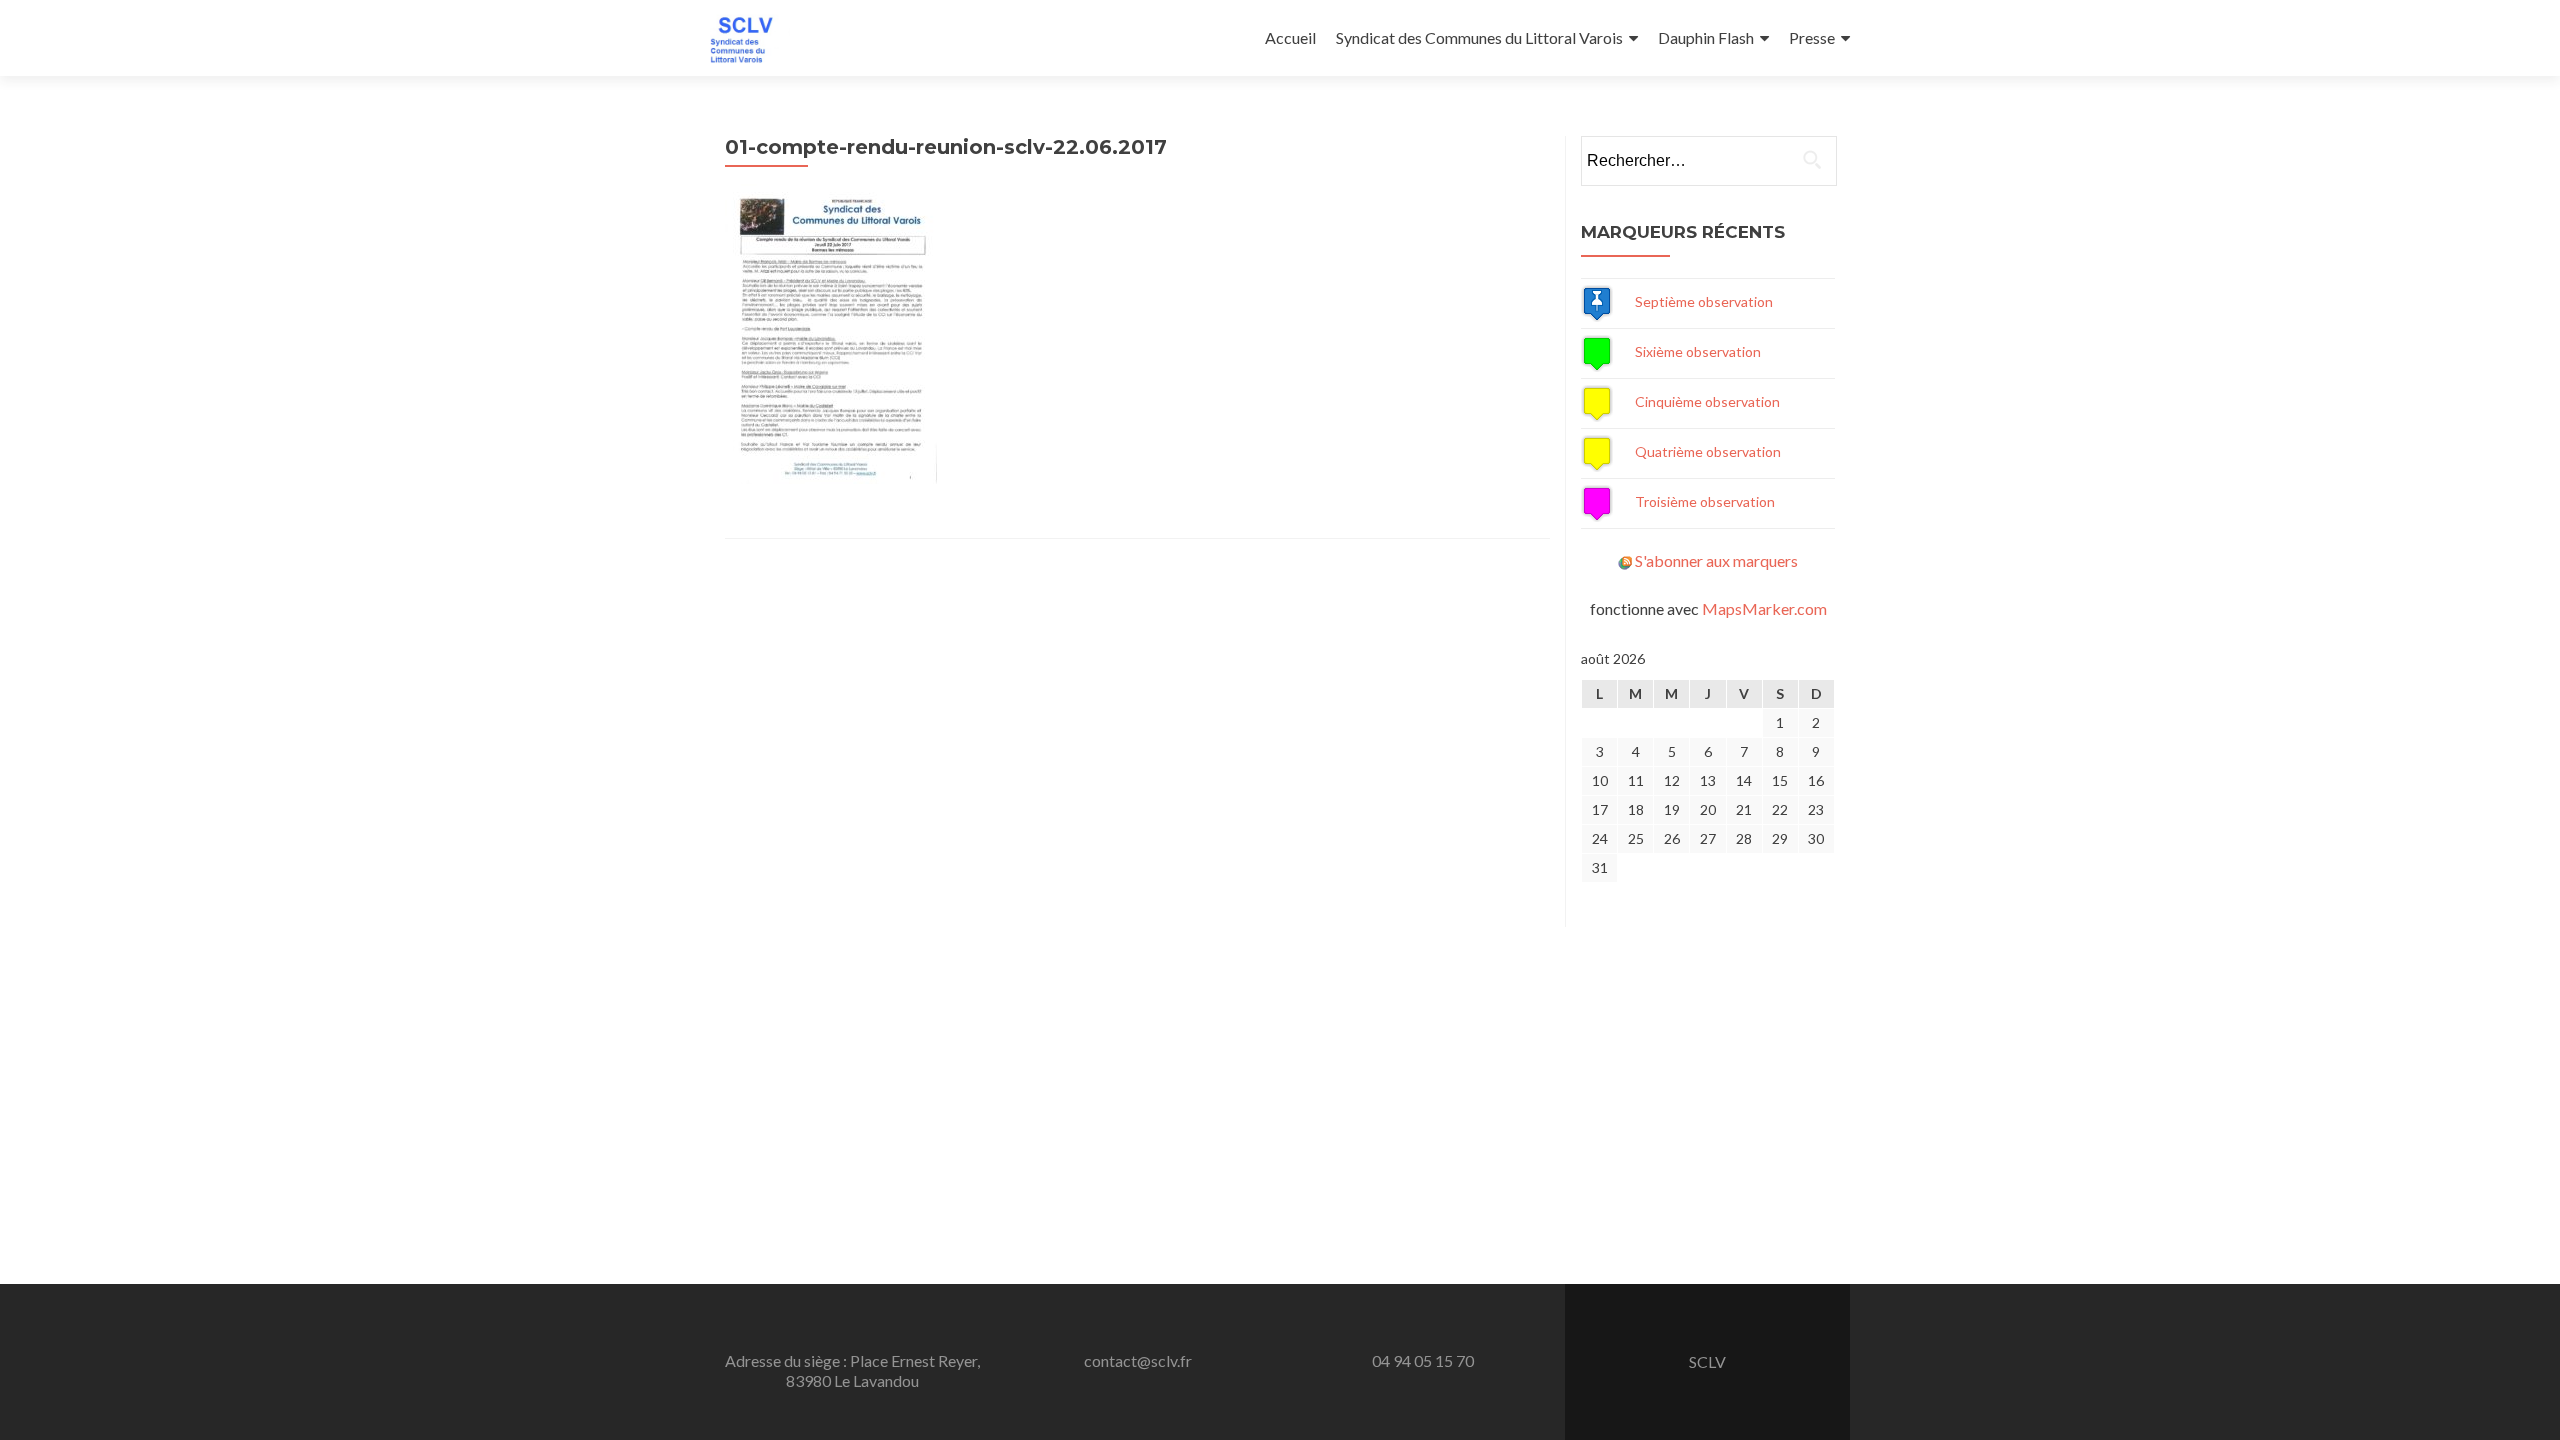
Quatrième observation (1708, 451)
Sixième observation (1698, 351)
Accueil (1290, 37)
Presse (1812, 37)
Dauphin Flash (1706, 37)
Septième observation (1704, 301)
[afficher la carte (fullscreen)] (1597, 301)
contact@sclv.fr (1138, 1360)
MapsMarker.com (1764, 608)
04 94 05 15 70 (1423, 1360)
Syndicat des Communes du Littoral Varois (1479, 37)
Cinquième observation (1707, 401)
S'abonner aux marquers (1716, 560)
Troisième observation (1705, 501)
